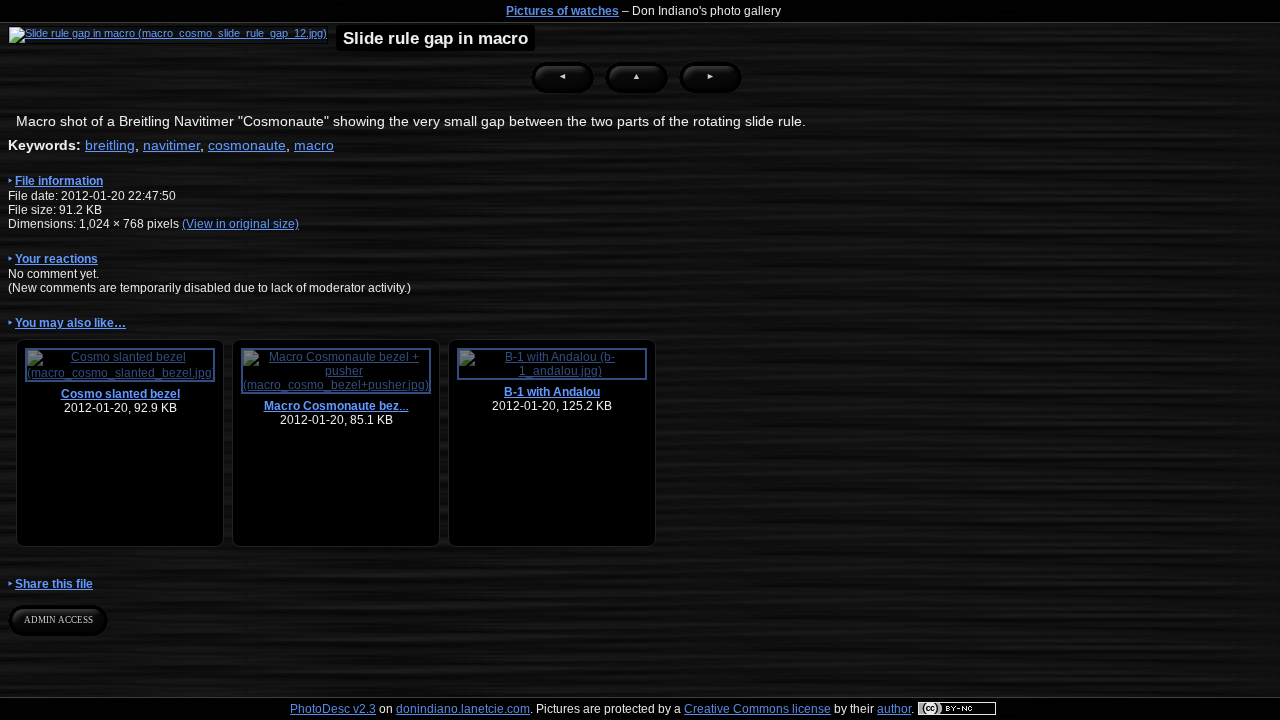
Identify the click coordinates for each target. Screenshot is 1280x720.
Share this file (54, 584)
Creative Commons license (757, 709)
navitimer (171, 145)
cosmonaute (247, 145)
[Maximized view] (168, 35)
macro (314, 145)
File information (59, 181)
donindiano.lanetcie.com (463, 709)
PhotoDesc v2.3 (333, 709)
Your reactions (56, 259)
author (894, 709)
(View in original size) (240, 224)
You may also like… (70, 323)
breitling (110, 145)
